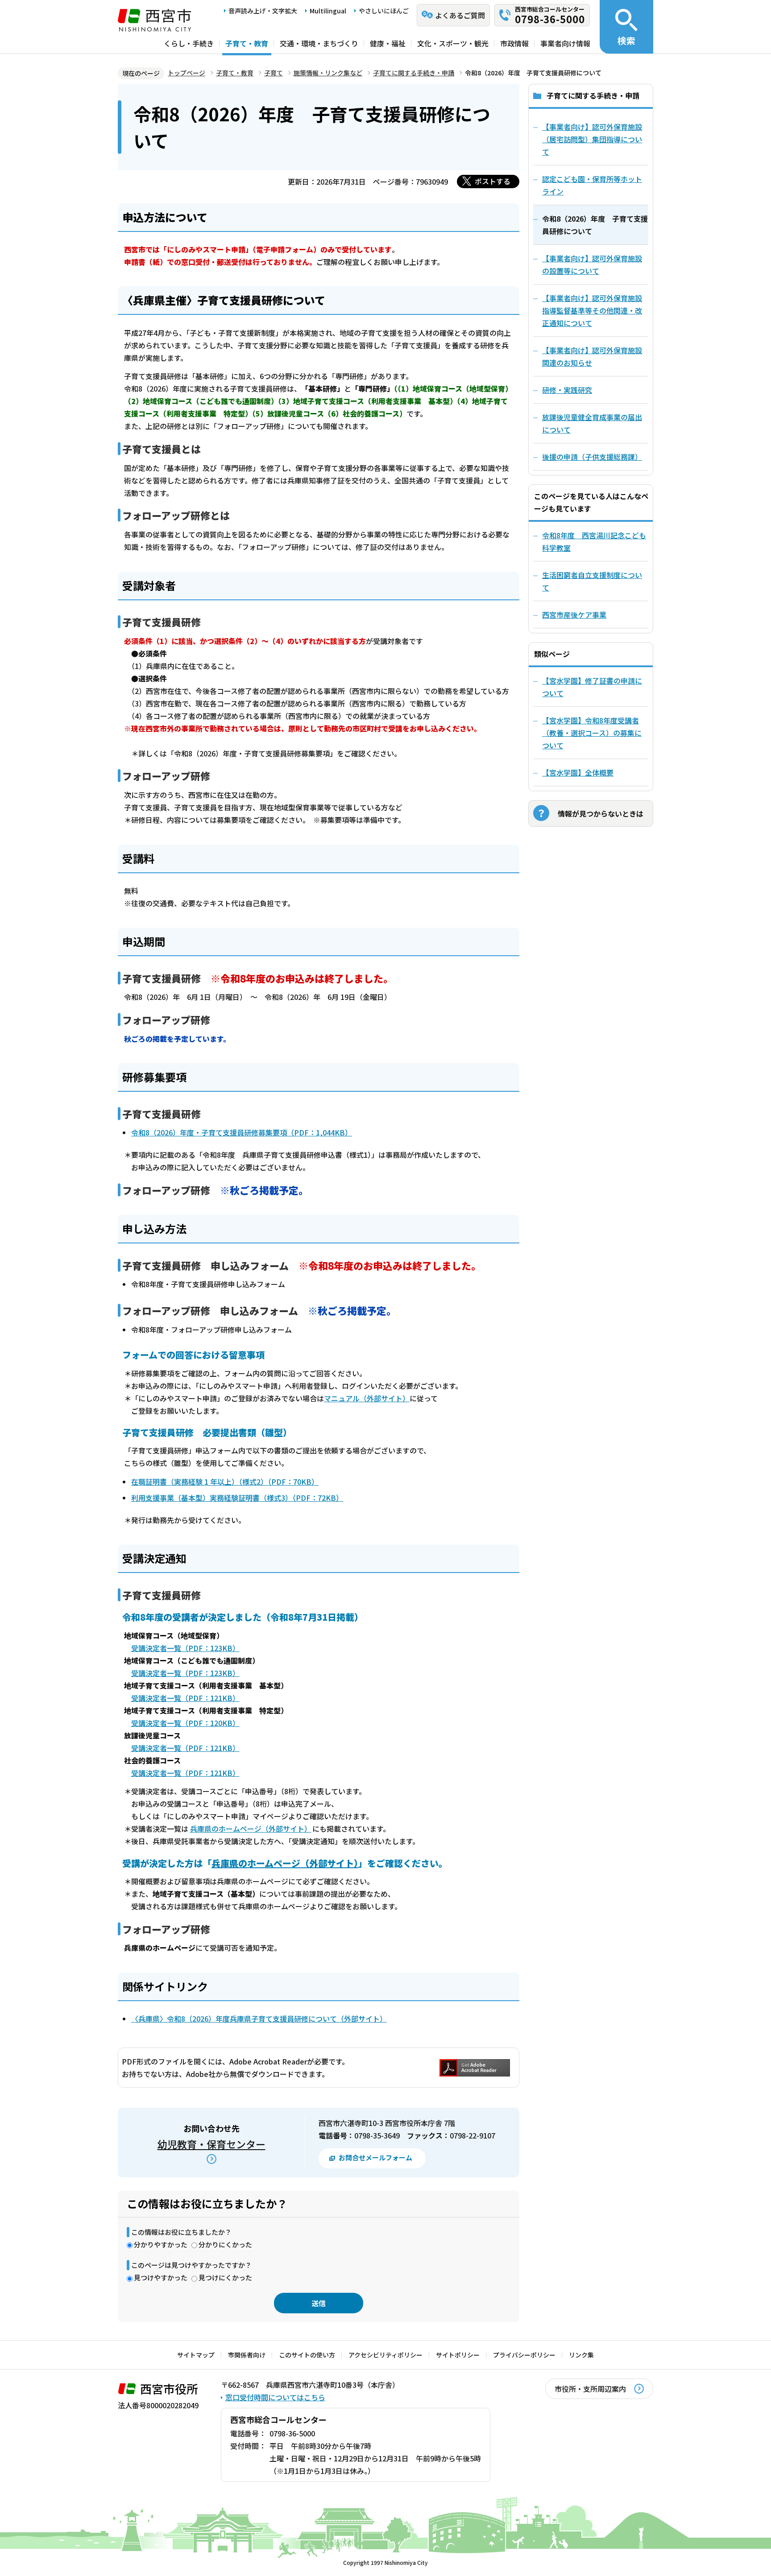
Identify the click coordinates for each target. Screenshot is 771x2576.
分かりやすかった (161, 2244)
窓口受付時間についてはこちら (275, 2397)
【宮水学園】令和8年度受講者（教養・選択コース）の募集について (592, 733)
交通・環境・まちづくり (319, 43)
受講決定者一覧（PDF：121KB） (185, 1698)
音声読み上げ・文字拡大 (263, 11)
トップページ (187, 73)
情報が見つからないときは (601, 813)
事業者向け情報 (565, 43)
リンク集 (581, 2355)
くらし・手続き (189, 43)
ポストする (493, 181)
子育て (274, 73)
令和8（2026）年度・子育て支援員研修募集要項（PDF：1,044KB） (242, 1132)
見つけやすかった (161, 2277)
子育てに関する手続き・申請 (414, 73)
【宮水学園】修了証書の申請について (592, 687)
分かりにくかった (225, 2244)
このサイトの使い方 (307, 2355)
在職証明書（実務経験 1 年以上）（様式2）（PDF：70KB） (225, 1482)
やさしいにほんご (384, 11)
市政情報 (514, 43)
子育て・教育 (247, 43)
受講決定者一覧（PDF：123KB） (185, 1648)
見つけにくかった (225, 2277)
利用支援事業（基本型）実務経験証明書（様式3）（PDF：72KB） (237, 1498)
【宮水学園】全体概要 (578, 772)
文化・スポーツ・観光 (453, 43)
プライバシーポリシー (524, 2355)
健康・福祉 (388, 43)
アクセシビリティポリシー (385, 2355)
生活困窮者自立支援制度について (592, 581)
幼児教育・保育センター (211, 2144)
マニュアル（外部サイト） (367, 1398)
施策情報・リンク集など (328, 73)
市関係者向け (247, 2355)
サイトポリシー (458, 2355)
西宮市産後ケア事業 (574, 615)
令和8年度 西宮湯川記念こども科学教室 (594, 541)
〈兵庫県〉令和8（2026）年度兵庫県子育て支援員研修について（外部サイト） (259, 2019)
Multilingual (328, 11)
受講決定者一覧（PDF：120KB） (185, 1723)
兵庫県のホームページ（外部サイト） (251, 1829)
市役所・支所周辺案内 (590, 2389)
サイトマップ (196, 2355)
